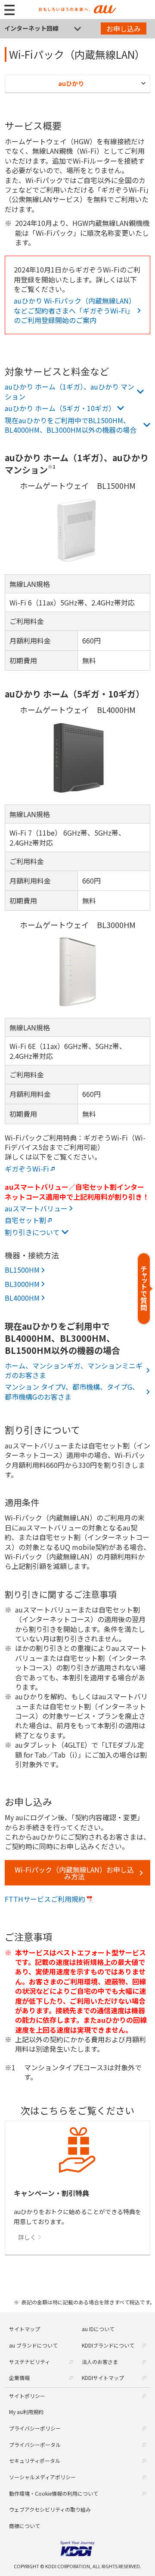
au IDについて (98, 2329)
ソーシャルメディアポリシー (42, 2477)
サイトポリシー (27, 2396)
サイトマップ (25, 2329)
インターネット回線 (31, 28)
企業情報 (19, 2378)
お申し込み (124, 29)
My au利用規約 (26, 2412)
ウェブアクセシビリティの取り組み (50, 2509)
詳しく (27, 2237)
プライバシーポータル (35, 2445)
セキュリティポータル (35, 2460)
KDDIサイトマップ (103, 2378)
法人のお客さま (100, 2362)
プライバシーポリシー (35, 2428)
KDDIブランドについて (108, 2345)
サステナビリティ (29, 2362)
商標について (25, 2526)
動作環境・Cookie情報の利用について (54, 2493)
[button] (145, 1288)
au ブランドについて (33, 2345)
